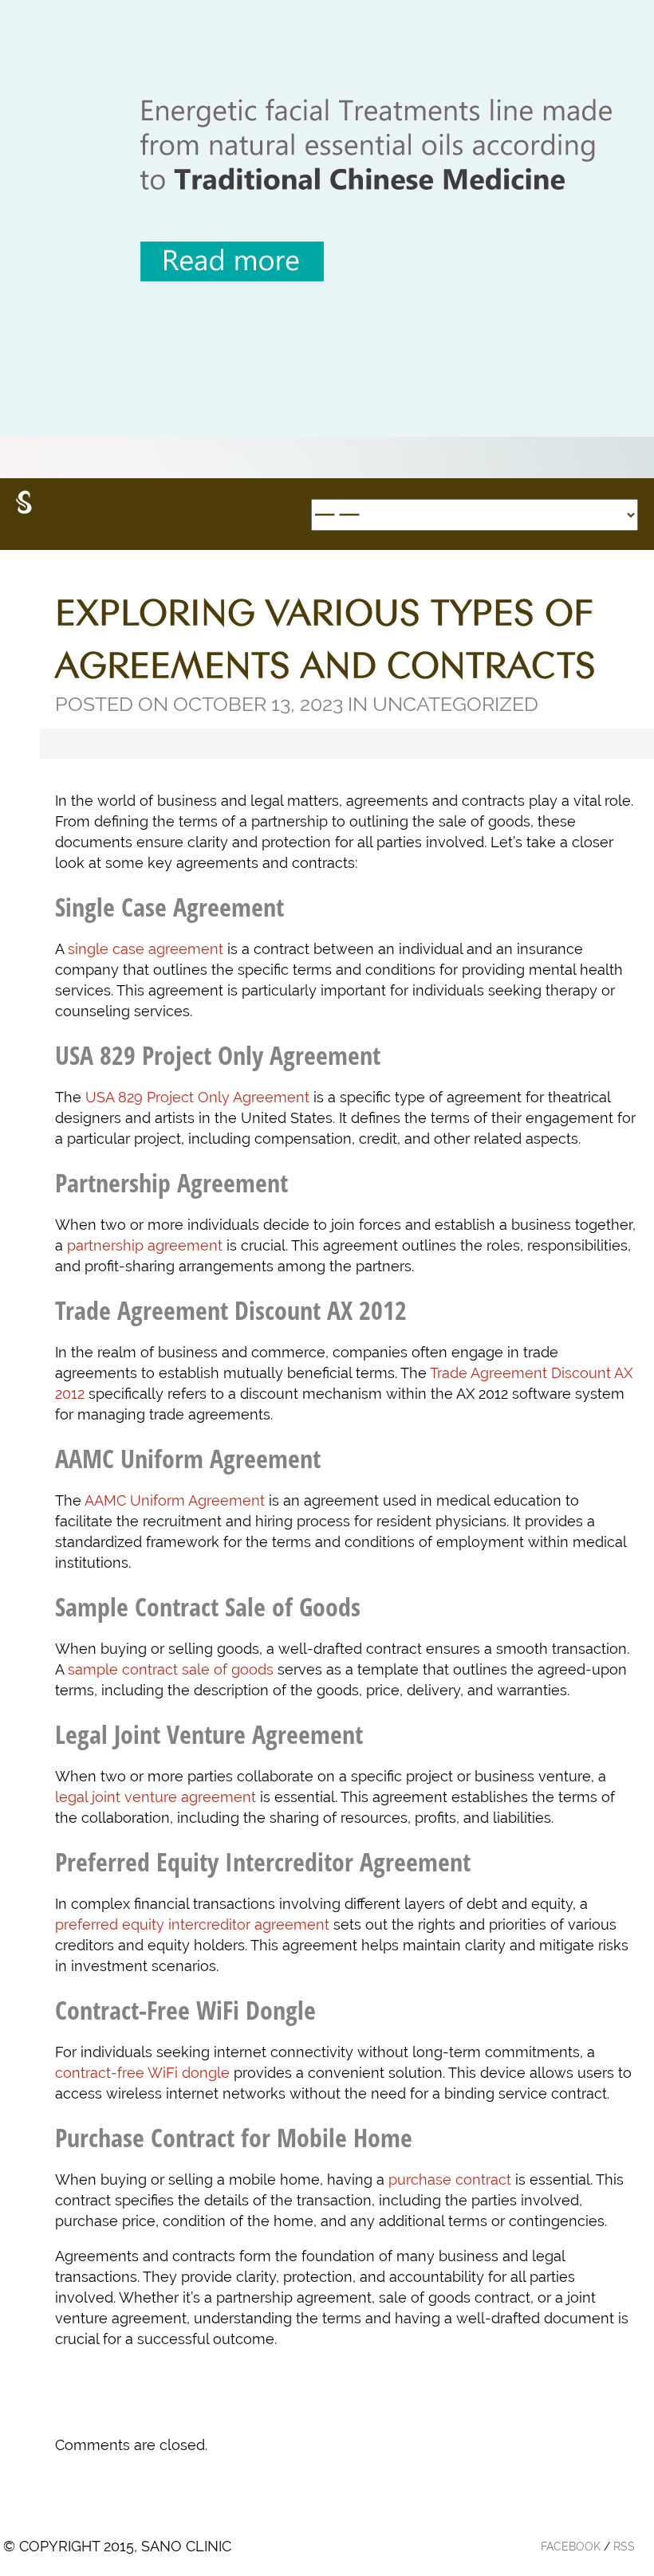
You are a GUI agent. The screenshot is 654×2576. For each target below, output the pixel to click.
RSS (624, 2547)
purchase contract (450, 2179)
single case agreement (146, 949)
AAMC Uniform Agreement (175, 1500)
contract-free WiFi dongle (142, 2073)
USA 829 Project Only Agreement (197, 1097)
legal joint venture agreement (156, 1797)
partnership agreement (145, 1245)
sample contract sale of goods (171, 1669)
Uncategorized (455, 704)
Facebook (571, 2547)
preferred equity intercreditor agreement (192, 1924)
